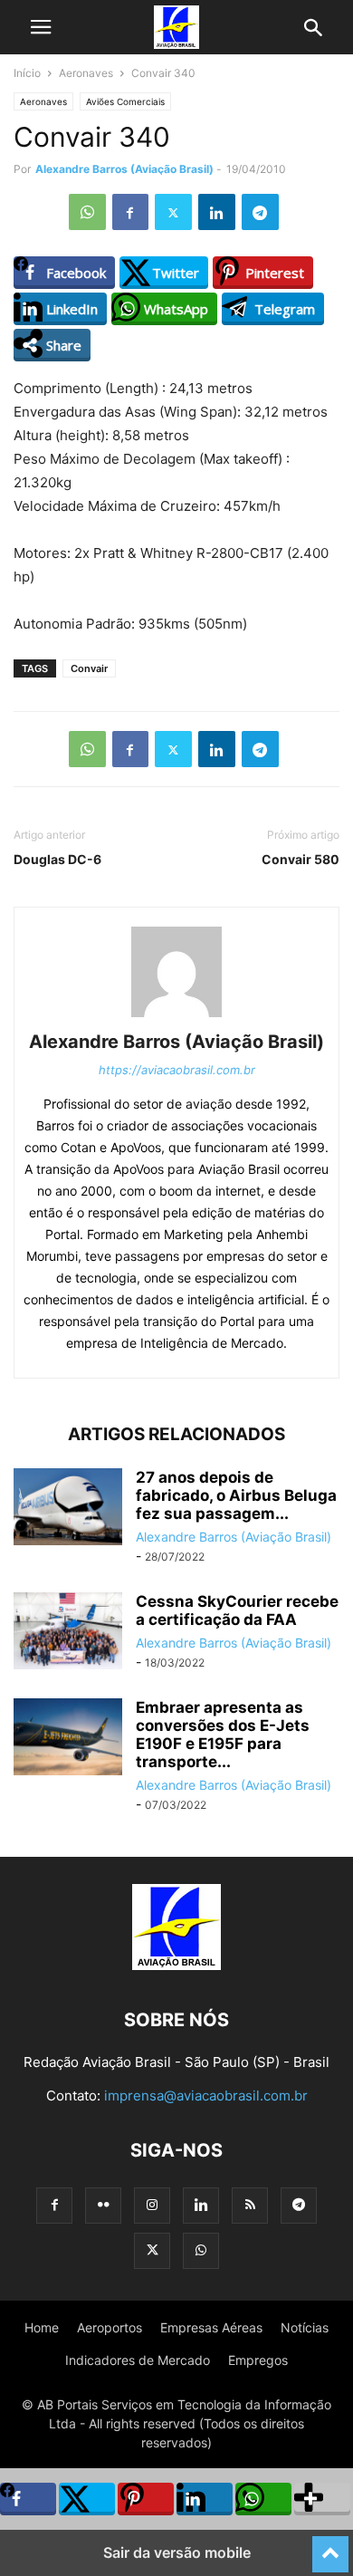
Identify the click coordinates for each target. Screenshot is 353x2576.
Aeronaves (86, 73)
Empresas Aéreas (211, 2327)
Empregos (258, 2360)
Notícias (305, 2327)
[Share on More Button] (322, 2499)
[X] (173, 212)
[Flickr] (103, 2205)
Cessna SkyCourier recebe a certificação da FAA (237, 1610)
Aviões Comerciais (125, 101)
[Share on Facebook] (28, 2499)
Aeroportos (110, 2327)
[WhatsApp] (87, 212)
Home (42, 2327)
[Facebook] (130, 212)
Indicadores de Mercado (138, 2360)
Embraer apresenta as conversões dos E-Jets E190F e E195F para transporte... (223, 1735)
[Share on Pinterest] (146, 2499)
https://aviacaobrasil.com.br (177, 1070)
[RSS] (250, 2205)
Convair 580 (301, 859)
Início (27, 73)
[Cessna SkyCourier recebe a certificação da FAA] (68, 1633)
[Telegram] (260, 212)
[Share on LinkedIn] (205, 2499)
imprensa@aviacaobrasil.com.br (206, 2095)
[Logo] (176, 1965)
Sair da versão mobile (177, 2552)
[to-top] (330, 2546)
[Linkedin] (217, 212)
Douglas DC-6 (57, 859)
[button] (41, 27)
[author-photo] (176, 1017)
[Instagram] (152, 2205)
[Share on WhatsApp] (263, 2499)
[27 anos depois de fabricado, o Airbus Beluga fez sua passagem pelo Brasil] (68, 1509)
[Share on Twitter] (87, 2499)
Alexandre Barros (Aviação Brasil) (124, 169)
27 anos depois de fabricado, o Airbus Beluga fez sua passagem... (236, 1495)
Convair (89, 668)
